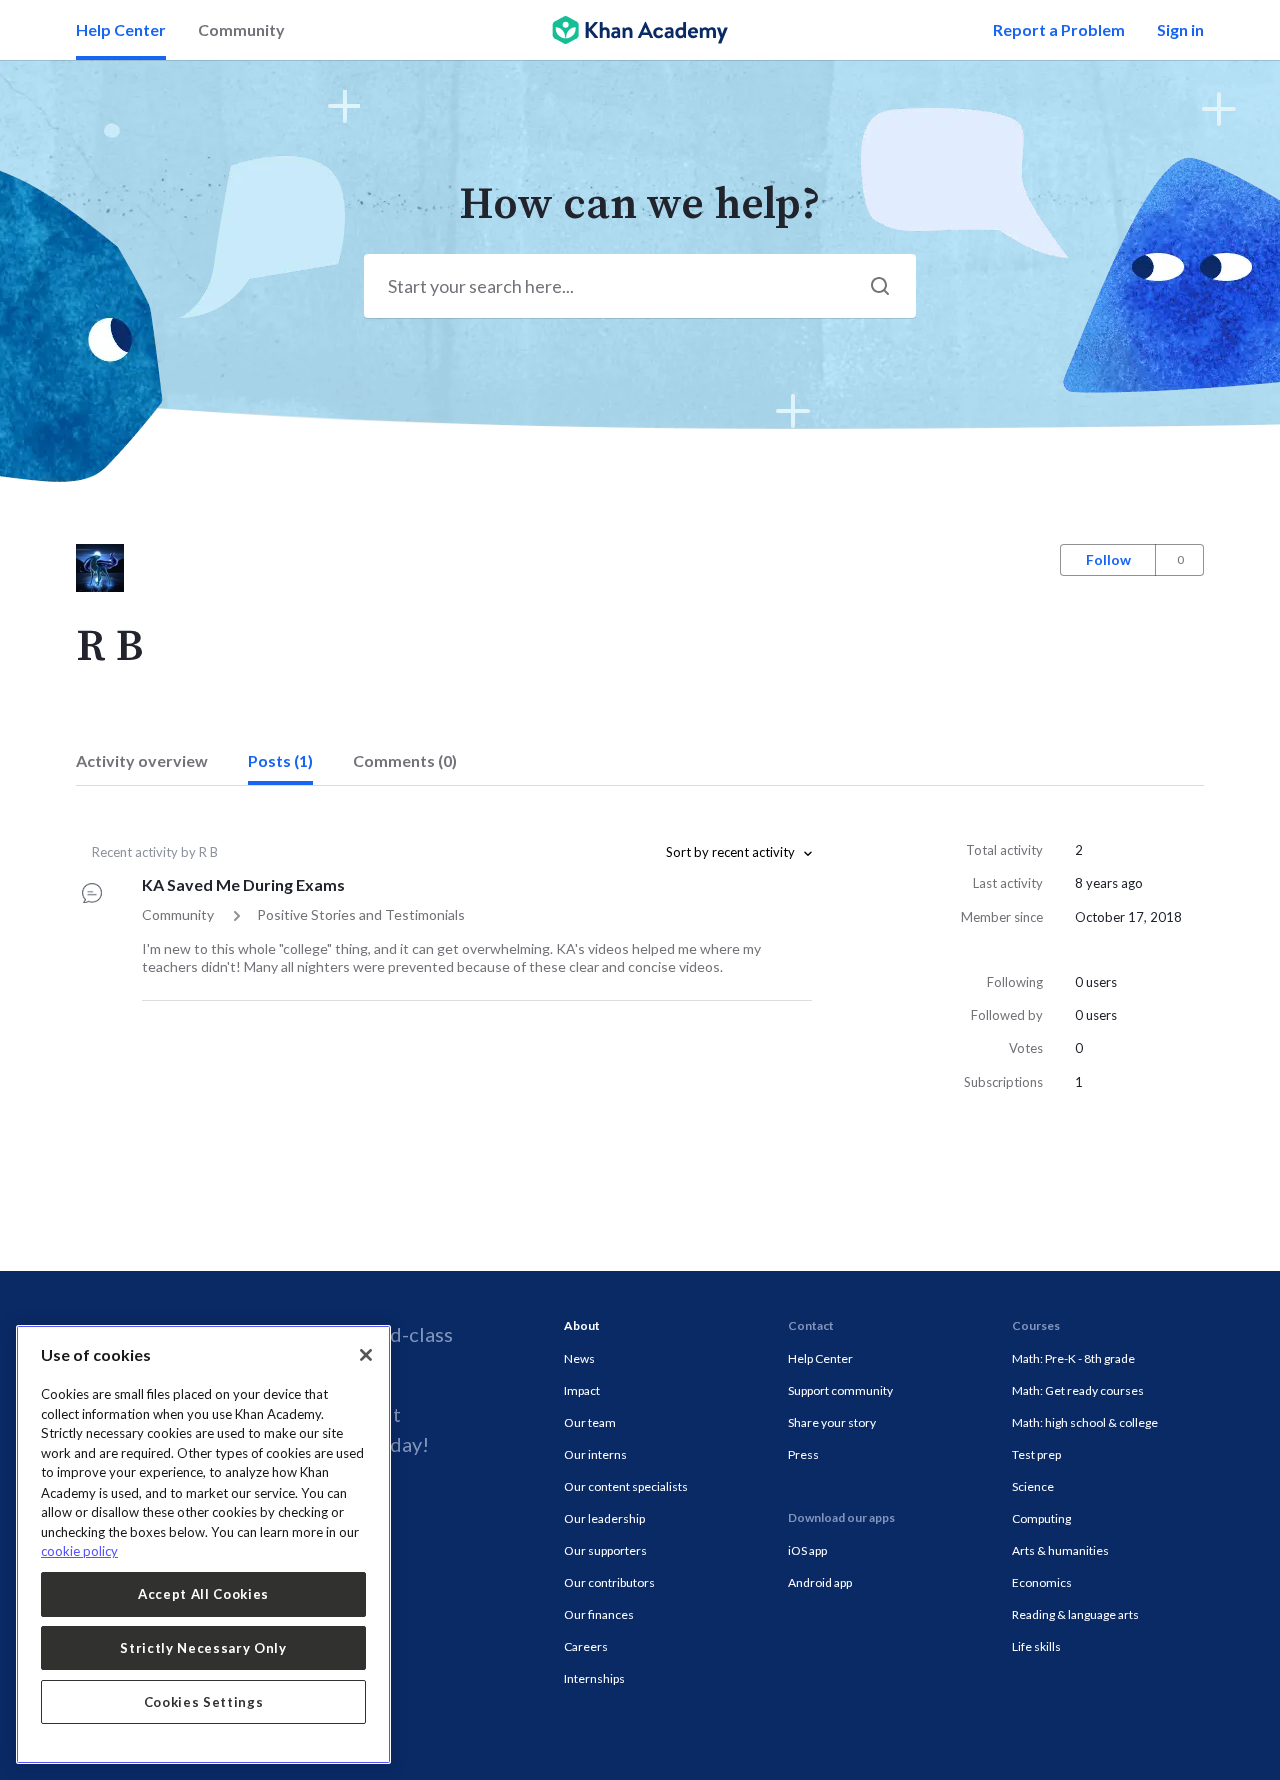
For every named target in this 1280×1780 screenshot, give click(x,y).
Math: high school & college (1085, 1422)
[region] (203, 1544)
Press (803, 1454)
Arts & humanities (1060, 1550)
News (579, 1358)
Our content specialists (626, 1486)
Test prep (1036, 1454)
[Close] (366, 1355)
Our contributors (609, 1582)
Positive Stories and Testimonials (361, 914)
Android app (820, 1582)
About (582, 1325)
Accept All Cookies (203, 1594)
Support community (840, 1390)
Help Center (121, 29)
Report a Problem (1059, 29)
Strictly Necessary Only (203, 1648)
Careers (586, 1646)
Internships (594, 1678)
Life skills (1036, 1646)
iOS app (807, 1550)
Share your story (832, 1422)
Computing (1041, 1518)
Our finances (599, 1614)
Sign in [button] (1180, 29)
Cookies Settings (204, 1702)
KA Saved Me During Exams (243, 884)
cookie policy (79, 1551)
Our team (590, 1422)
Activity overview (142, 760)
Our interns (595, 1454)
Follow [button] (1108, 559)
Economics (1042, 1582)
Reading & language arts (1075, 1614)
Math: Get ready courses (1078, 1390)
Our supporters (605, 1550)
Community (241, 29)
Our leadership (604, 1518)
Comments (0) (405, 760)
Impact (582, 1390)
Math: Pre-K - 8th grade (1073, 1358)
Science (1033, 1486)
